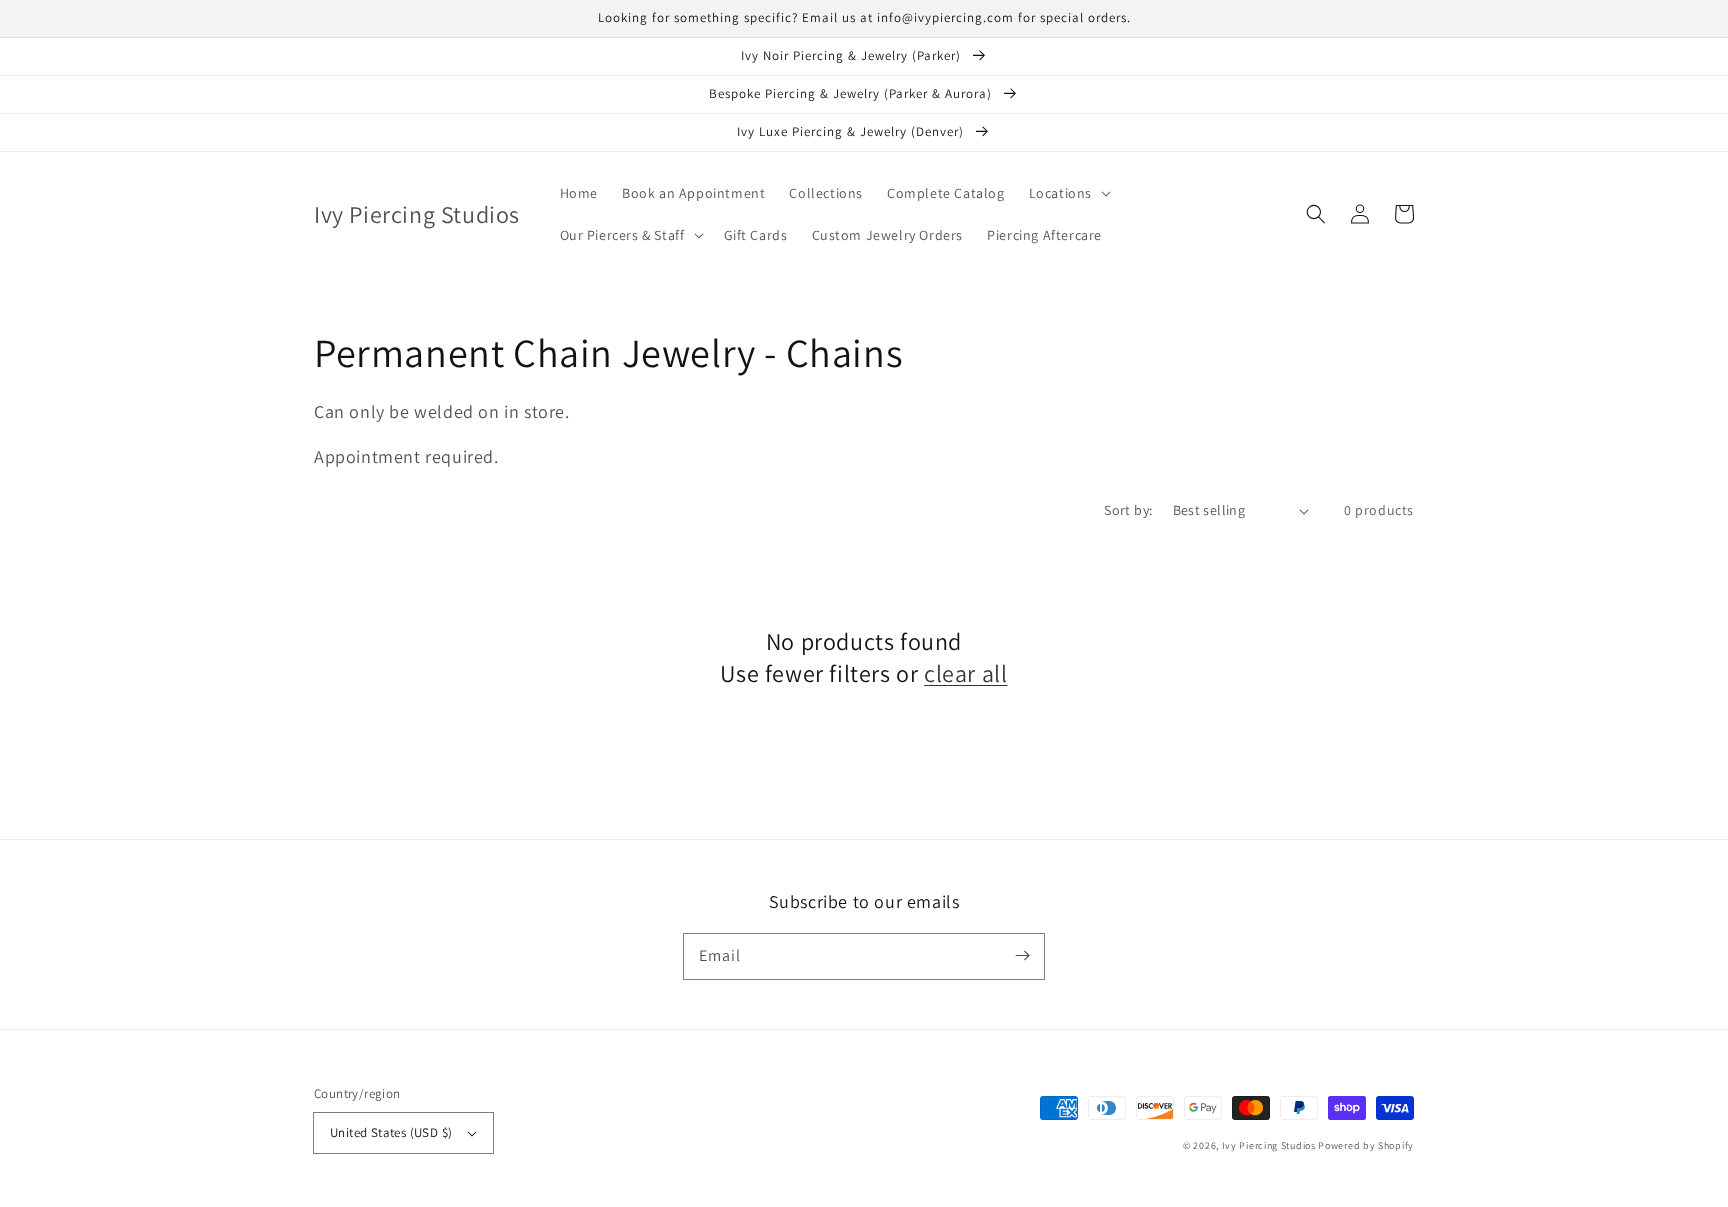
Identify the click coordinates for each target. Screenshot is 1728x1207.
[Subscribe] (1022, 956)
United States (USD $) (391, 1132)
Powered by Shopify (1366, 1145)
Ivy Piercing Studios (1269, 1145)
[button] (1068, 193)
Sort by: (1128, 510)
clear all (965, 673)
